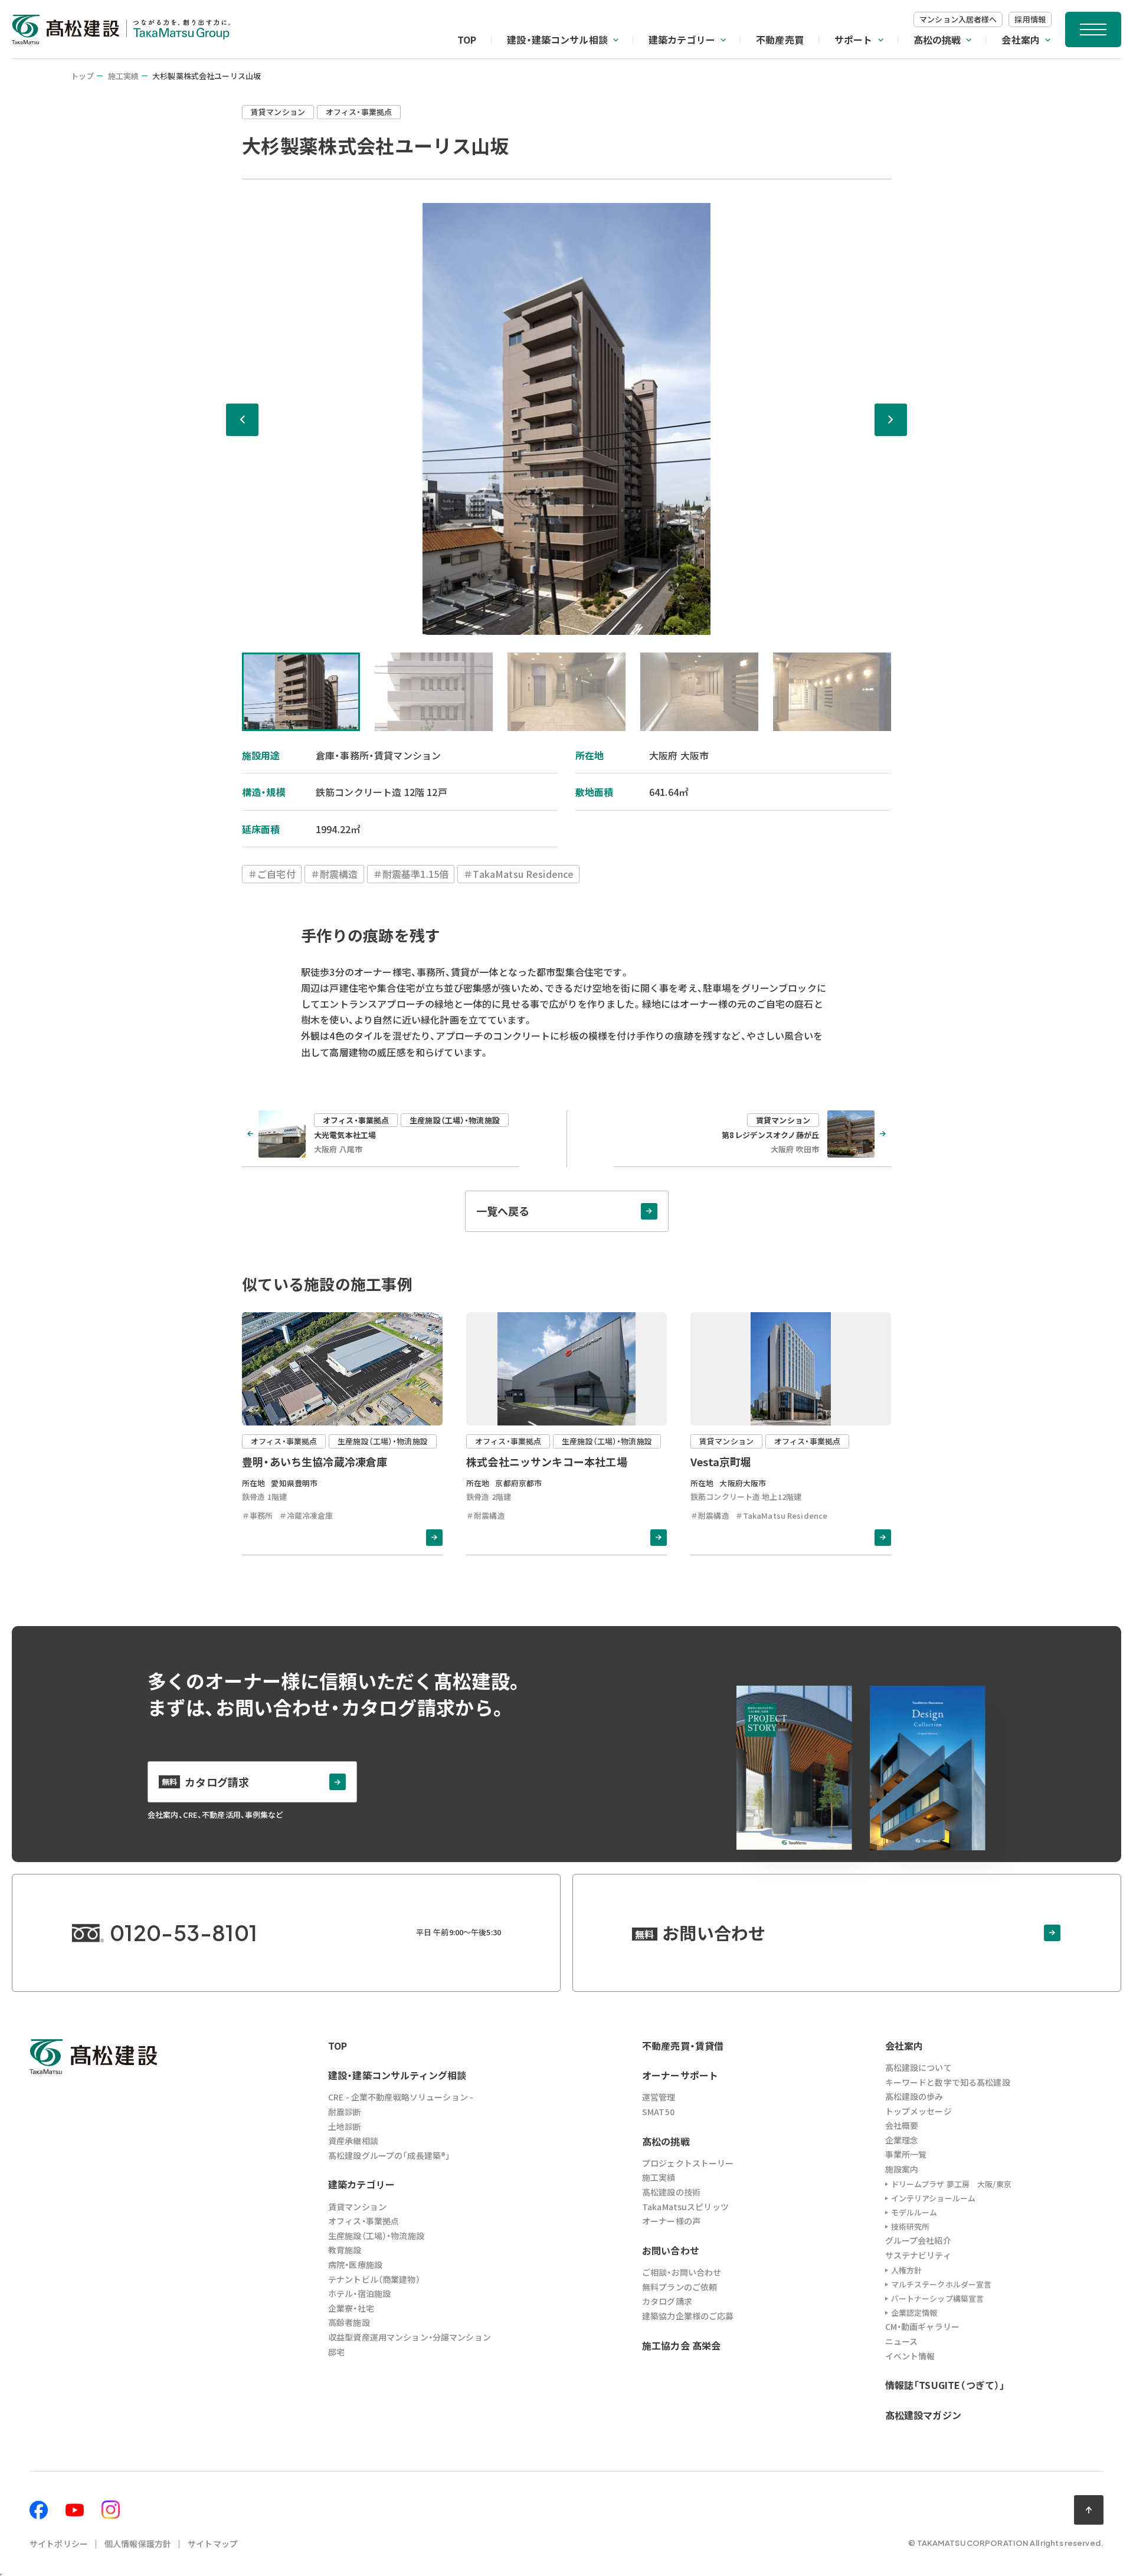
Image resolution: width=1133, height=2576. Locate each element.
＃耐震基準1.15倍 (411, 874)
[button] (301, 692)
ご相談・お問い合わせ (682, 2272)
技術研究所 (911, 2226)
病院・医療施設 (355, 2264)
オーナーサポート (680, 2075)
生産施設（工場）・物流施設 (376, 2236)
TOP (467, 40)
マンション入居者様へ (958, 19)
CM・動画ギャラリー (922, 2326)
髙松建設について (918, 2067)
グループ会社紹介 (918, 2240)
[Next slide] (891, 420)
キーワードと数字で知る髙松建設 (948, 2082)
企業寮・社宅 (351, 2308)
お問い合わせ (671, 2250)
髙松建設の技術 (671, 2192)
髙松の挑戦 (937, 40)
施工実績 (124, 76)
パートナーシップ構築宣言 (938, 2298)
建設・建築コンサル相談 (557, 40)
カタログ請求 (667, 2301)
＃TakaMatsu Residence (518, 874)
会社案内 (1021, 40)
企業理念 (902, 2140)
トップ (82, 76)
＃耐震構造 (334, 874)
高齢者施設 (349, 2322)
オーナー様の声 (671, 2221)
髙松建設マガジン (923, 2415)
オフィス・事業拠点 (364, 2221)
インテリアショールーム (933, 2198)
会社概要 (902, 2125)
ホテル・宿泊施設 (359, 2293)
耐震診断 (345, 2112)
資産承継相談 (353, 2141)
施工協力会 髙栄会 (681, 2345)
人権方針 (907, 2270)
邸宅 (336, 2352)
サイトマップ (213, 2544)
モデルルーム (914, 2212)
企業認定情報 (914, 2313)
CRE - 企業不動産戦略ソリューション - (401, 2097)
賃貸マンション (357, 2207)
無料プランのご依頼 (680, 2287)
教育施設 (345, 2250)
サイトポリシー (59, 2544)
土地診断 (345, 2126)
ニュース (902, 2341)
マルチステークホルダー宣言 (942, 2284)
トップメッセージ (918, 2111)
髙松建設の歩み (914, 2096)
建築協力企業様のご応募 (688, 2316)
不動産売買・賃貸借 (683, 2046)
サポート (854, 40)
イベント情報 (910, 2356)
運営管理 (659, 2097)
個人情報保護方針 (138, 2544)
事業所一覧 (906, 2154)
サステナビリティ (918, 2255)
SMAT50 (658, 2112)
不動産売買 (780, 40)
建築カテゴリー (682, 40)
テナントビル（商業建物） (374, 2279)
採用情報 (1030, 19)
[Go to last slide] (242, 420)
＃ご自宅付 (272, 874)
